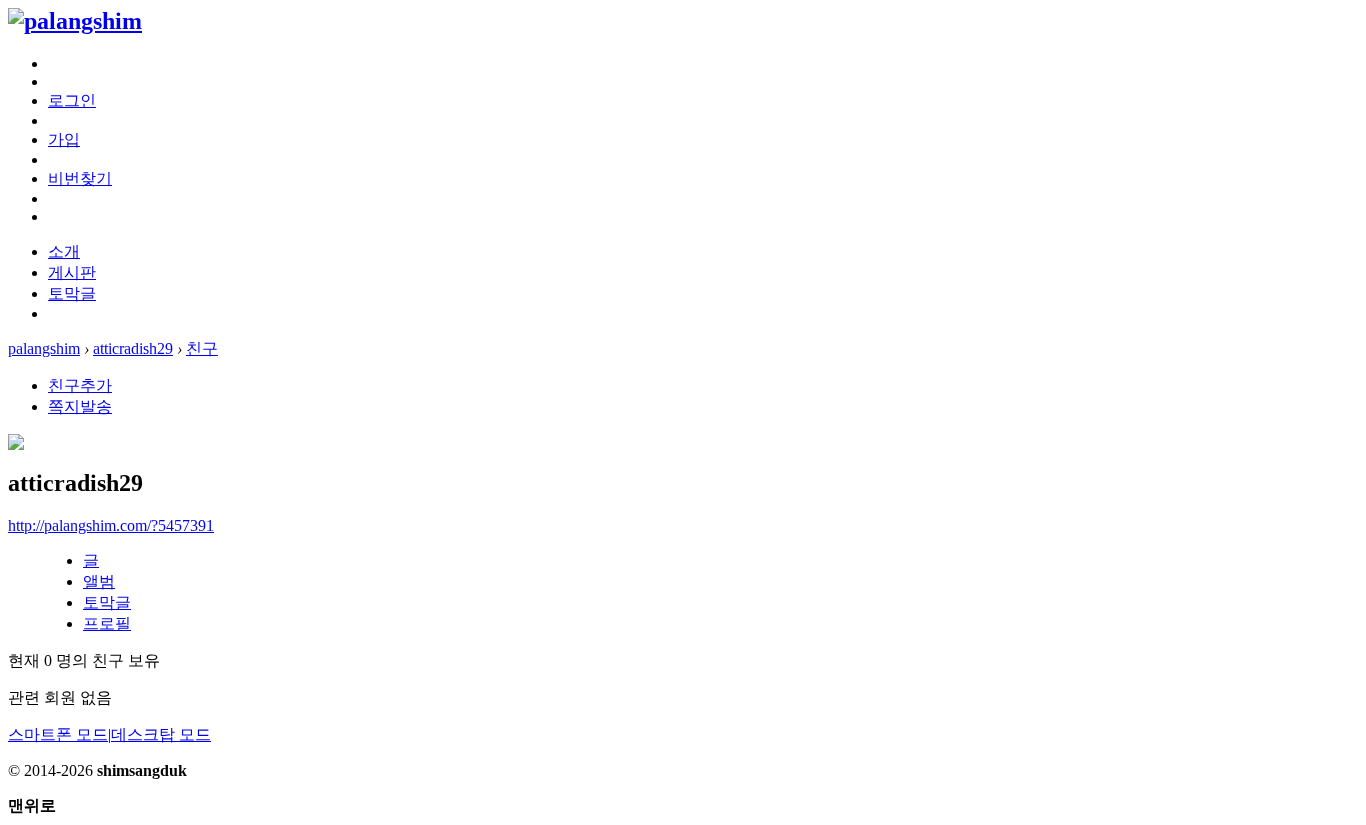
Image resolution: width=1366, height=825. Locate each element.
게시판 (72, 272)
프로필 (107, 623)
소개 (64, 251)
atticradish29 (133, 348)
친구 (202, 348)
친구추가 (80, 385)
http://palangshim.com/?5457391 (111, 525)
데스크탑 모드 (161, 734)
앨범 (99, 581)
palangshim (44, 348)
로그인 (72, 100)
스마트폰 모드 (58, 734)
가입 (64, 139)
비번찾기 (80, 178)
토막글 (72, 293)
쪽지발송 (80, 406)
